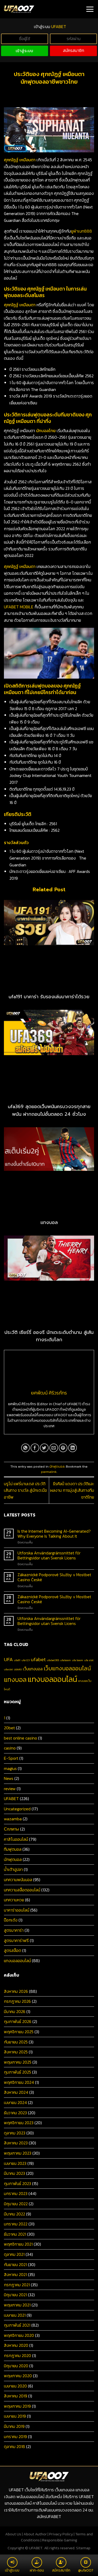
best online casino (21, 1738)
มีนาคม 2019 (14, 2426)
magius (10, 1768)
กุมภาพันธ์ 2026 (18, 2021)
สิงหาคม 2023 (16, 2143)
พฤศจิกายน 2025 (19, 2032)
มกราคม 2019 (15, 2437)
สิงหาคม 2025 (16, 2052)
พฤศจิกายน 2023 (19, 2123)
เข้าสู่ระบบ (25, 51)
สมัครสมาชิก (74, 50)
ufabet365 (53, 1660)
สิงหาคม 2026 (16, 1991)
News (9, 1778)
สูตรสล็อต (13, 1950)
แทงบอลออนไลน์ (52, 1679)
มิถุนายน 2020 (16, 2366)
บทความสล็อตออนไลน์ (22, 1890)
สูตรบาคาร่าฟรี (16, 1940)
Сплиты (11, 1829)
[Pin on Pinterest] (63, 1448)
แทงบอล (49, 1222)
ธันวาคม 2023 (15, 2113)
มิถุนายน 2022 (16, 2204)
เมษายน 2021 (15, 2315)
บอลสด (18, 1669)
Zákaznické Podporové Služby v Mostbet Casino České (54, 1577)
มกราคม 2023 (16, 2193)
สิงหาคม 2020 (16, 2345)
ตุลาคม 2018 (15, 2446)
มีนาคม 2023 (15, 2173)
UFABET (11, 1799)
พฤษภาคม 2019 (17, 2406)
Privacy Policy (61, 2534)
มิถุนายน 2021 (15, 2295)
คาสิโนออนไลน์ (16, 1839)
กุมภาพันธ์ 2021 (17, 2325)
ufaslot (8, 1669)
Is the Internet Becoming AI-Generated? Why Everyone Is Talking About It (54, 1534)
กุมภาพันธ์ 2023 (18, 2183)
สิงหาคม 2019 (16, 2396)
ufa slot (89, 1660)
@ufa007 (86, 2570)
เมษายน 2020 (15, 2386)
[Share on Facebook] (35, 1448)
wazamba (13, 1819)
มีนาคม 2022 (15, 2214)
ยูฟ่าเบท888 (81, 231)
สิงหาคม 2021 (15, 2274)
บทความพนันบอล (18, 1880)
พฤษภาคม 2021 (17, 2305)
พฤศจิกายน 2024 (19, 2082)
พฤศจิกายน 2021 (18, 2244)
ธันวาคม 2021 (15, 2234)
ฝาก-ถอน (37, 2570)
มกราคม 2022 (16, 2224)
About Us (13, 2534)
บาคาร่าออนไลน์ (17, 1910)
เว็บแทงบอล (33, 1669)
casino (10, 1748)
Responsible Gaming (60, 2540)
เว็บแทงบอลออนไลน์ (67, 1668)
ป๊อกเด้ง (11, 1920)
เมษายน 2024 (15, 2102)
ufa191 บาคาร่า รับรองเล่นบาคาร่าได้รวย (49, 997)
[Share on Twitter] (44, 1448)
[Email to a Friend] (54, 1448)
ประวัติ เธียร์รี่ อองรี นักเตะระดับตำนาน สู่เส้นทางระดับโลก (49, 1336)
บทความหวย (14, 1900)
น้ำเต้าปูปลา (13, 1869)
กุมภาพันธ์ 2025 (18, 2072)
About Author (35, 2534)
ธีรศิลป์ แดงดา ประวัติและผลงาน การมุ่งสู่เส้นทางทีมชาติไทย (72, 1490)
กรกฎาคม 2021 (17, 2285)
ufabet (38, 1659)
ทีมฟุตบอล (13, 1849)
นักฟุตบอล (57, 1466)
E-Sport (11, 1758)
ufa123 (26, 1660)
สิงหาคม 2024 (16, 2092)
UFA (8, 1659)
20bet (9, 1728)
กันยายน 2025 (16, 2042)
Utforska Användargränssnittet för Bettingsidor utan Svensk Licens (49, 1555)
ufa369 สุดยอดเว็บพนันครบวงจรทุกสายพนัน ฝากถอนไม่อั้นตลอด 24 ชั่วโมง (49, 1110)
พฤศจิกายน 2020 (19, 2335)
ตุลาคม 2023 (15, 2133)
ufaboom (65, 1660)
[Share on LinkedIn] (73, 1448)
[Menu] (90, 9)
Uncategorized (17, 1809)
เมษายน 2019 (15, 2416)
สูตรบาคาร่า (14, 1930)
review (10, 1789)
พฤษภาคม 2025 (18, 2062)
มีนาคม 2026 (15, 2011)
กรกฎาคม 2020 (18, 2355)
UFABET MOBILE (19, 607)
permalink (49, 1472)
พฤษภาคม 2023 (18, 2153)
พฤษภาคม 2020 (18, 2376)
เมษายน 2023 (15, 2163)
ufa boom (77, 1660)
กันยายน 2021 (15, 2264)
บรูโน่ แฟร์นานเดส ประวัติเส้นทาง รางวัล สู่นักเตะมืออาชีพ (25, 1490)
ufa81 (17, 1660)
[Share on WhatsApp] (25, 1448)
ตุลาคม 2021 (14, 2254)
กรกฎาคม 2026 (17, 2001)
